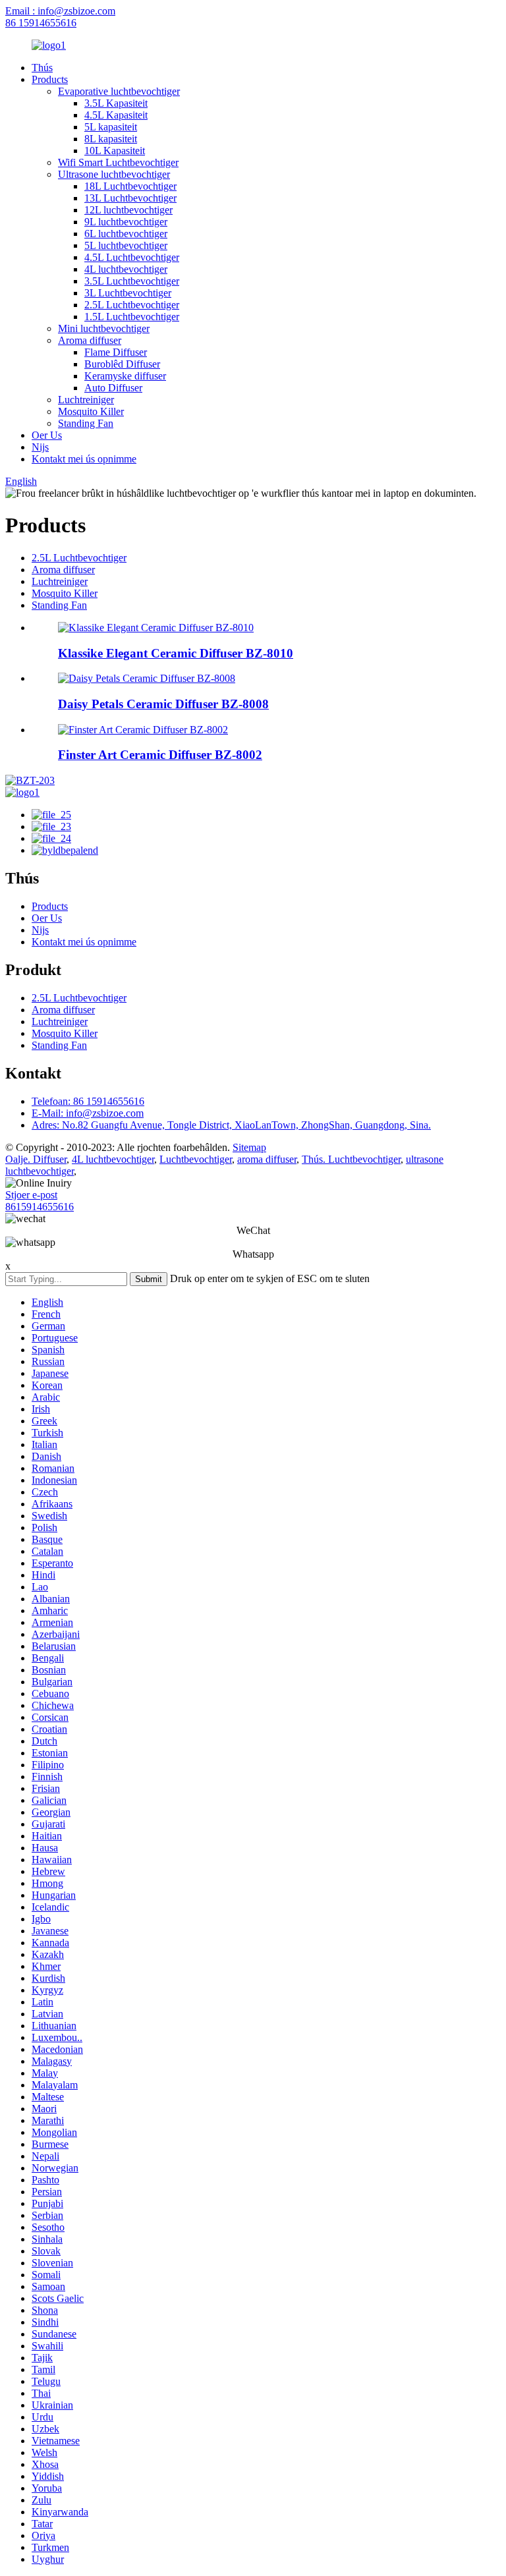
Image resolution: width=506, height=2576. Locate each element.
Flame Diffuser (116, 352)
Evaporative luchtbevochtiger (119, 91)
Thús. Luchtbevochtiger (351, 1159)
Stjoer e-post (31, 1195)
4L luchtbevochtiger (126, 269)
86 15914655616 (41, 23)
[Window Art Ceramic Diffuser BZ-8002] (143, 730)
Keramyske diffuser (125, 376)
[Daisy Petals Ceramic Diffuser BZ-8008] (147, 678)
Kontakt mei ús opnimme (84, 459)
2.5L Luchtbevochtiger (132, 305)
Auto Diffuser (113, 388)
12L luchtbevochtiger (128, 210)
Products (50, 79)
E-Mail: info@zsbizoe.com (88, 1113)
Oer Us (47, 435)
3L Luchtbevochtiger (128, 293)
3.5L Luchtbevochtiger (132, 281)
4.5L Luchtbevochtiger (132, 257)
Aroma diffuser (90, 340)
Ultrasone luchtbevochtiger (114, 174)
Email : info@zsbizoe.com (60, 11)
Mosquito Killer (91, 411)
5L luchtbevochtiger (126, 245)
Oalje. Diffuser (36, 1159)
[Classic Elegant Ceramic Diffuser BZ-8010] (156, 628)
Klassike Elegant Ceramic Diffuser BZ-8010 (176, 653)
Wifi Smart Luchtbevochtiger (118, 162)
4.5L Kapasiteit (116, 115)
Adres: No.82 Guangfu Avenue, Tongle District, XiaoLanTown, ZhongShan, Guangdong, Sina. (231, 1125)
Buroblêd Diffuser (122, 364)
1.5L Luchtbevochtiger (132, 317)
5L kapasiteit (111, 127)
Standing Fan (86, 423)
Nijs (40, 447)
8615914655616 (40, 1207)
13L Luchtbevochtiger (130, 198)
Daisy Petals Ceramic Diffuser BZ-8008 (163, 704)
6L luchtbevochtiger (126, 234)
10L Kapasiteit (115, 151)
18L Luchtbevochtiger (130, 186)
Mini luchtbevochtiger (104, 328)
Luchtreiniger (86, 400)
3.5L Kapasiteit (116, 103)
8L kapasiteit (111, 139)
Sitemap (249, 1147)
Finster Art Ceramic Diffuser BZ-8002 (160, 755)
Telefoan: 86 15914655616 (88, 1101)
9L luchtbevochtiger (126, 222)
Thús (42, 68)
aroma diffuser (267, 1159)
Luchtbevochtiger (196, 1159)
